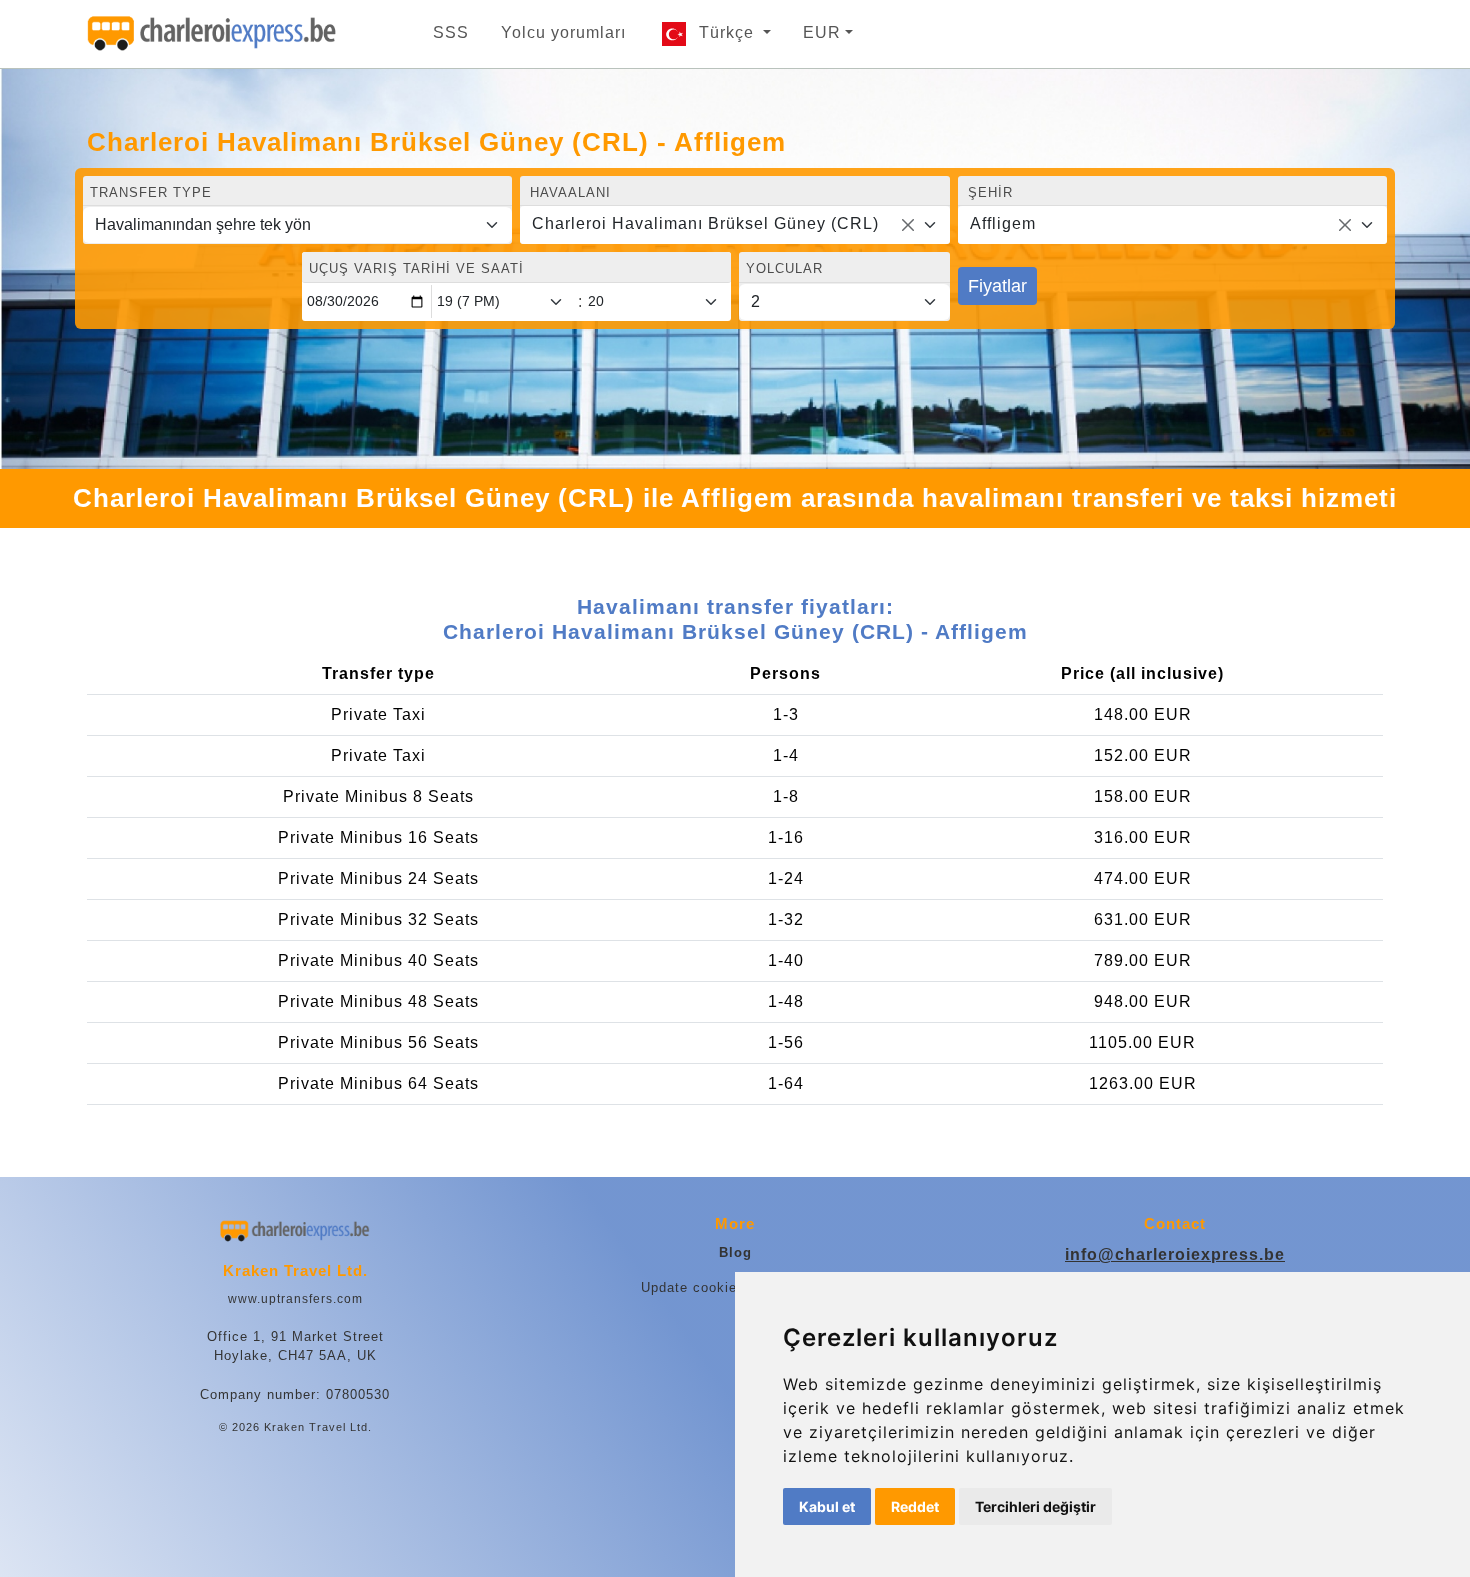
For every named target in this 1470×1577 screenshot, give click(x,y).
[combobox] (734, 225)
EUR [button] (822, 32)
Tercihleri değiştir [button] (1035, 1506)
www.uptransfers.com (295, 1299)
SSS (451, 32)
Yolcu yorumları (563, 32)
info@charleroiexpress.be (1175, 1254)
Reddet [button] (915, 1506)
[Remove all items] (908, 225)
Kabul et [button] (827, 1506)
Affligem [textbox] (1003, 223)
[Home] (212, 34)
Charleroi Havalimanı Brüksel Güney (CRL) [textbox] (705, 223)
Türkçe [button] (729, 32)
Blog (735, 1252)
